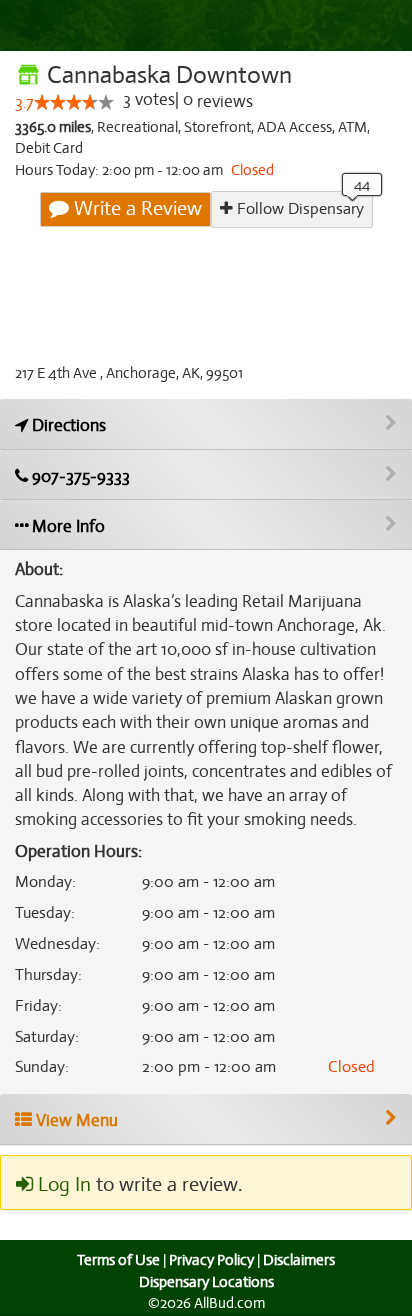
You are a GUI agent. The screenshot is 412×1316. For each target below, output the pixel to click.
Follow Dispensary (298, 209)
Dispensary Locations (206, 1282)
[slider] (74, 102)
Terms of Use (118, 1260)
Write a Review (135, 208)
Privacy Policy (211, 1260)
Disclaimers (299, 1260)
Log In (62, 1184)
